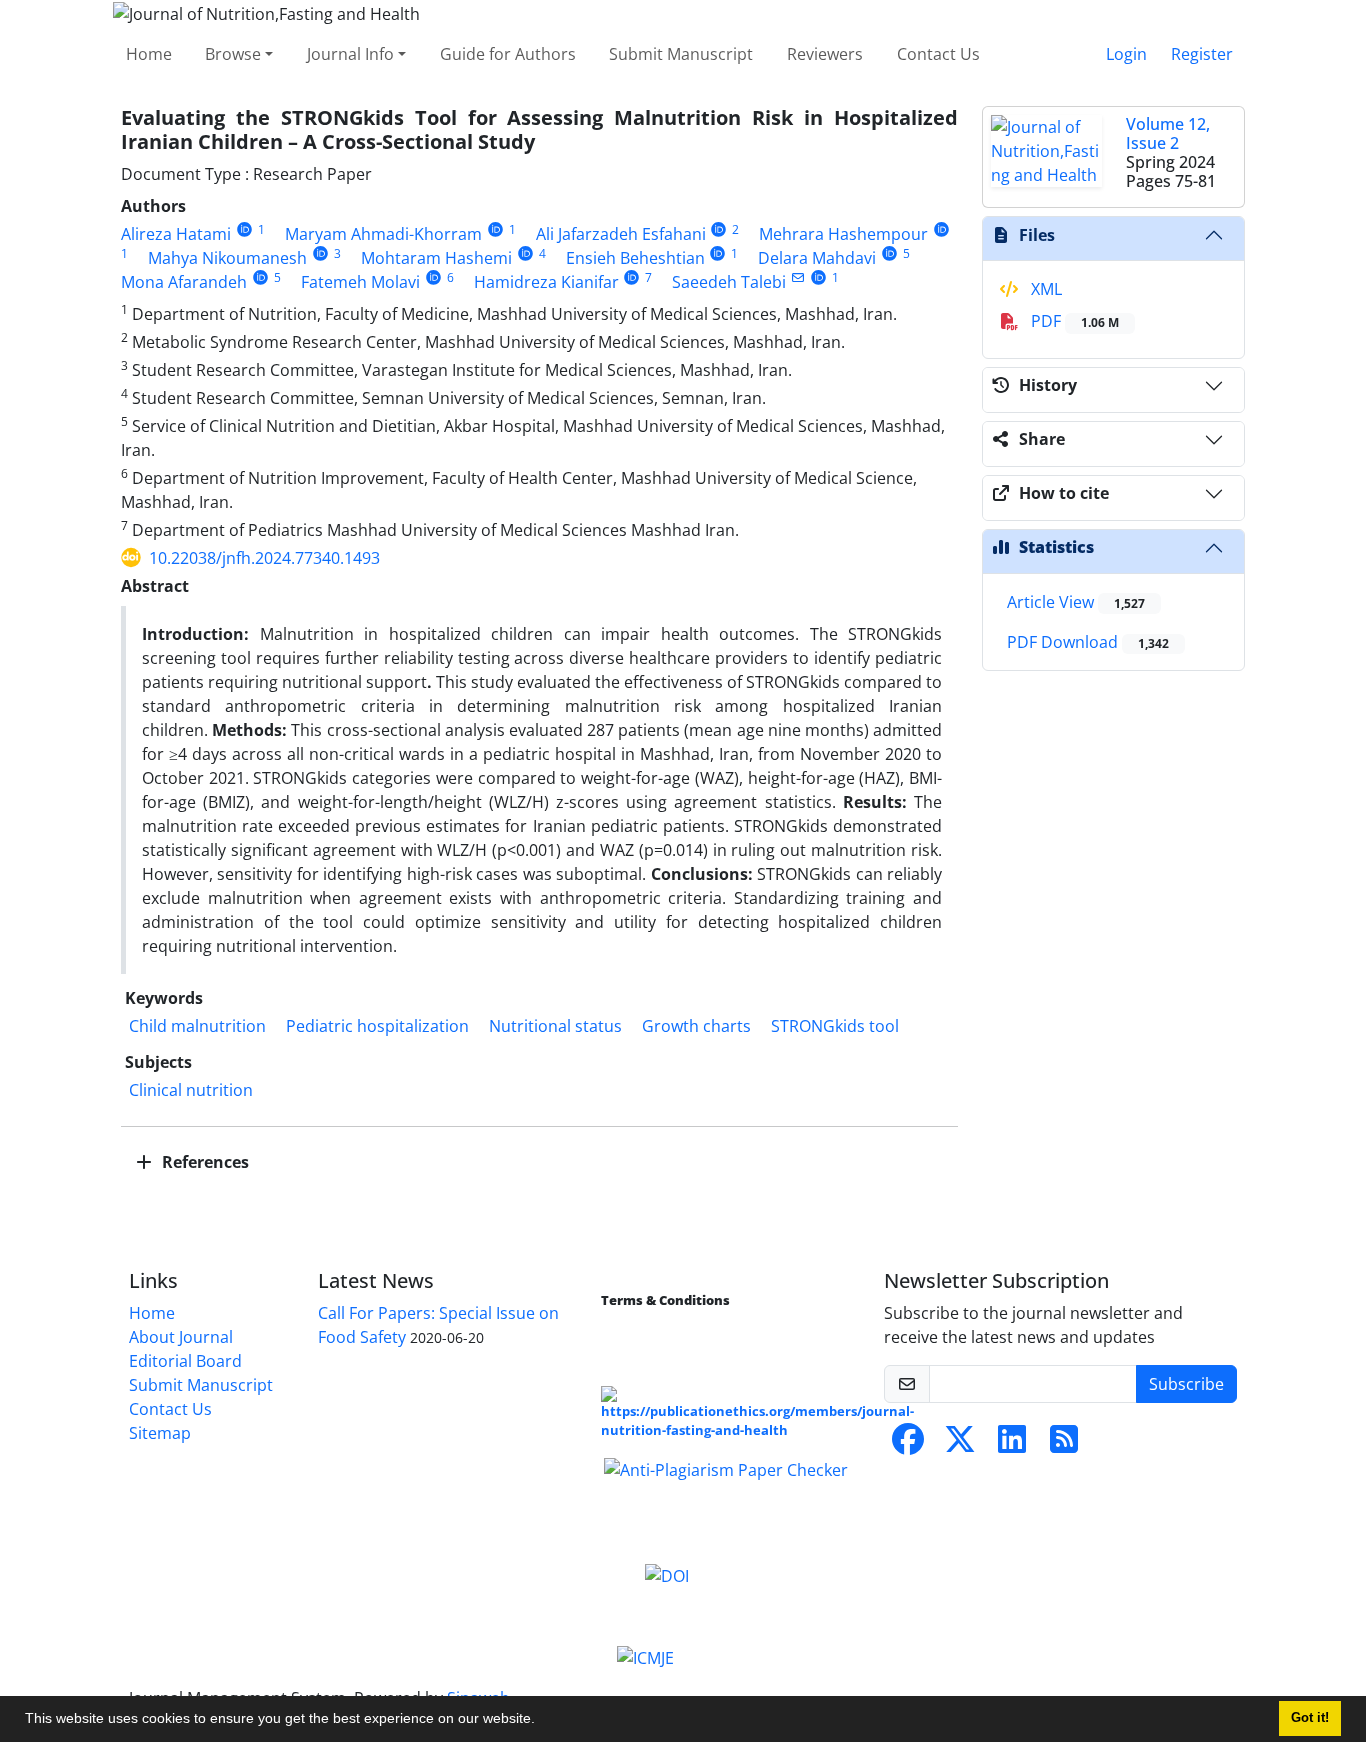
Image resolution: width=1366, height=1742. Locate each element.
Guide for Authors (508, 54)
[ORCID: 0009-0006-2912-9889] (320, 253)
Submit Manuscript (681, 54)
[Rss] (1064, 1445)
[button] (542, 1721)
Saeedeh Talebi (729, 282)
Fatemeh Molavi (360, 282)
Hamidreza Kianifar (546, 282)
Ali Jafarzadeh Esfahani (621, 234)
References (203, 1162)
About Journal (181, 1337)
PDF (1073, 321)
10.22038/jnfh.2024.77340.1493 (264, 558)
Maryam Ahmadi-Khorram (383, 234)
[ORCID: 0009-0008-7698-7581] (525, 253)
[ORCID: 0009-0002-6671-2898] (941, 229)
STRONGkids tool (835, 1026)
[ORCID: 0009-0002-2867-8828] (260, 277)
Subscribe (1186, 1384)
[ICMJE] (645, 1656)
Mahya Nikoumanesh (227, 258)
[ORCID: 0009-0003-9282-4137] (889, 253)
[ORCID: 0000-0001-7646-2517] (818, 277)
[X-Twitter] (960, 1445)
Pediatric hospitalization (377, 1026)
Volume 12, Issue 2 (1168, 133)
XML (1044, 289)
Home (149, 54)
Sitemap (160, 1433)
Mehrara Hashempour (843, 234)
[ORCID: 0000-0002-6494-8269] (718, 253)
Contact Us (938, 54)
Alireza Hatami (176, 234)
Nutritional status (555, 1026)
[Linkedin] (1012, 1445)
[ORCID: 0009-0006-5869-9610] (433, 277)
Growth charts (696, 1026)
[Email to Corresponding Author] (797, 277)
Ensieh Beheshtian (635, 258)
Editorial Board (185, 1361)
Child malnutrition (197, 1026)
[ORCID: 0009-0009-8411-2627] (632, 277)
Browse (233, 54)
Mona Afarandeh (184, 282)
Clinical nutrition (191, 1090)
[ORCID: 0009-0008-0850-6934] (495, 229)
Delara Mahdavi (817, 258)
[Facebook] (908, 1445)
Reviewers (825, 54)
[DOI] (667, 1574)
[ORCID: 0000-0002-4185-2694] (719, 229)
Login (1126, 54)
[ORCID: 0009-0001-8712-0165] (244, 229)
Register (1202, 54)
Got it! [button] (1310, 1718)
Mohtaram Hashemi (436, 258)
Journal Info (350, 54)
